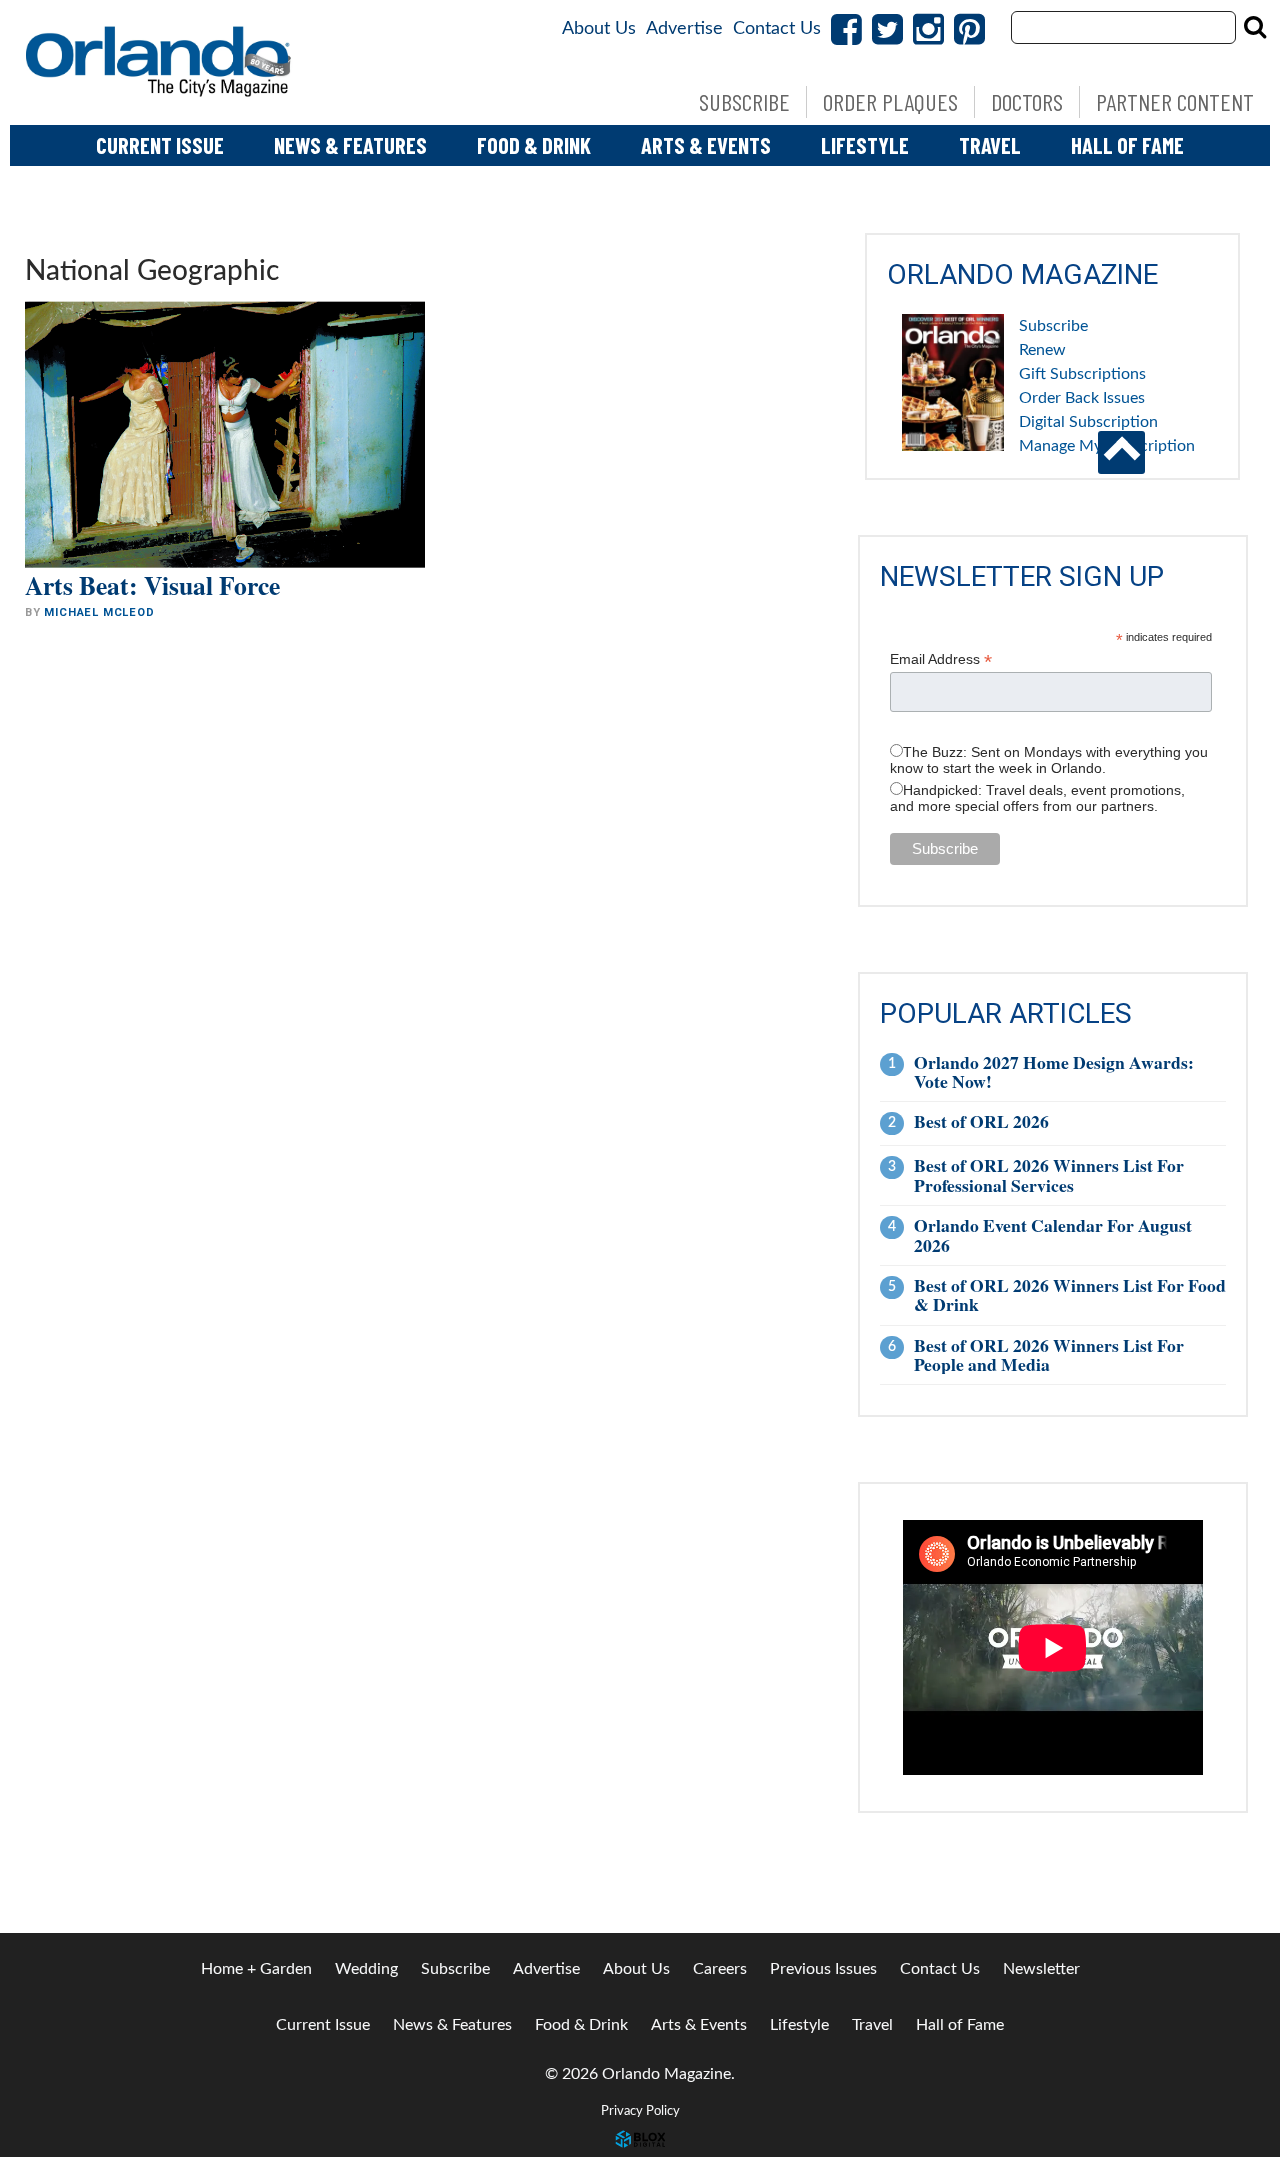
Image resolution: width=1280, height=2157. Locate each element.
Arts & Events (706, 145)
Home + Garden (256, 1969)
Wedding (366, 1969)
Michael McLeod (99, 612)
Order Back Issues (1082, 398)
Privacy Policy (640, 2111)
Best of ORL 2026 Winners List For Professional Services (1049, 1174)
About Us (599, 29)
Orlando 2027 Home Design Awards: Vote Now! (1054, 1071)
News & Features (350, 145)
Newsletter (1041, 1969)
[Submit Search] (1255, 27)
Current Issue (160, 145)
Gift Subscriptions (1082, 374)
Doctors (1027, 101)
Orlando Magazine (160, 62)
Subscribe (744, 101)
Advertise (684, 29)
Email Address (941, 659)
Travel (990, 145)
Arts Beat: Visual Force (152, 585)
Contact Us (777, 29)
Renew (1042, 350)
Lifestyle (865, 145)
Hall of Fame (1127, 145)
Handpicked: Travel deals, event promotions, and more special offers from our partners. (1037, 798)
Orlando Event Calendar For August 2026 (1053, 1234)
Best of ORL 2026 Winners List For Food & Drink (1070, 1294)
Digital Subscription (1088, 422)
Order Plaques (890, 101)
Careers (720, 1969)
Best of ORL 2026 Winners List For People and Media (1049, 1354)
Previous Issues (823, 1969)
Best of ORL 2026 (981, 1121)
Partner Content (1175, 101)
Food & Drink (534, 145)
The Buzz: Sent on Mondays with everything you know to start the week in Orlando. (1049, 760)
